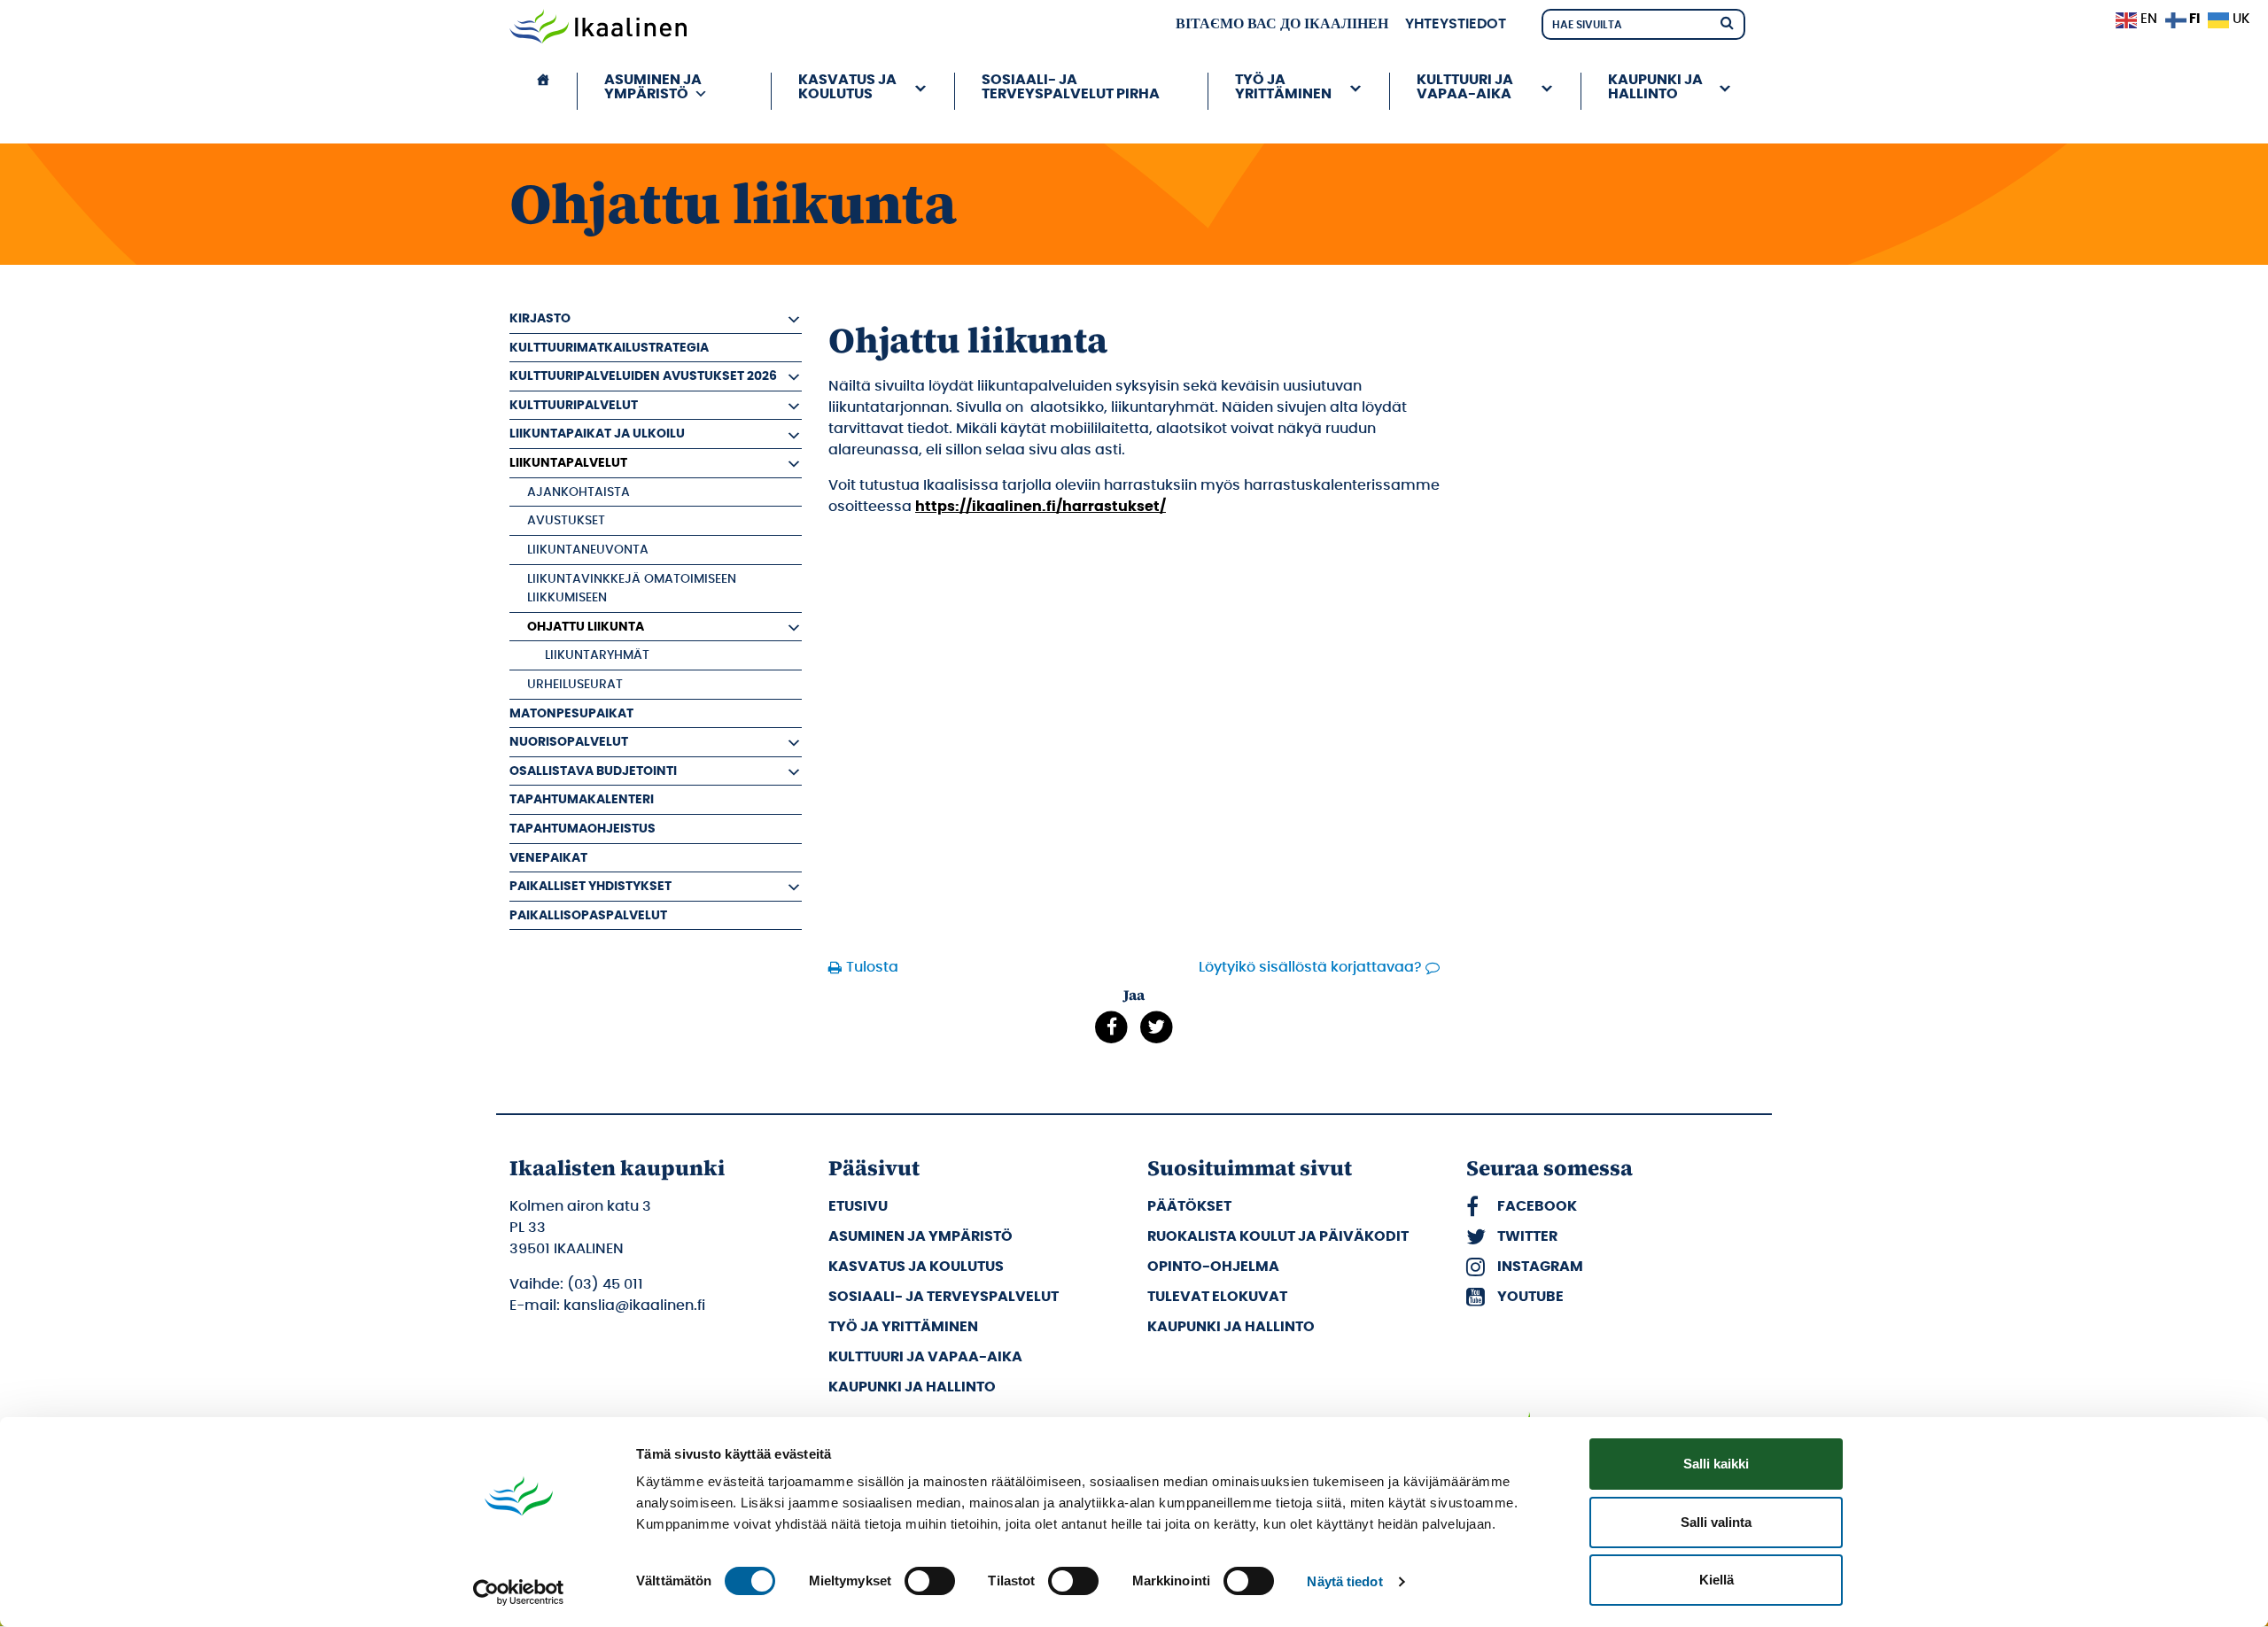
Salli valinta (1716, 1522)
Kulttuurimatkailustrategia (609, 348)
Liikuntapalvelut (568, 463)
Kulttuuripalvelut (574, 405)
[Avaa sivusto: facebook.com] (1111, 1027)
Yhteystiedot (1456, 24)
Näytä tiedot (1344, 1581)
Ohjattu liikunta (586, 627)
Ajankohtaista (579, 492)
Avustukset (566, 520)
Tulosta (872, 967)
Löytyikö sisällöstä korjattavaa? (1310, 967)
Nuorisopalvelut (569, 742)
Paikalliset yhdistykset (590, 886)
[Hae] (1727, 22)
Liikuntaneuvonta (588, 550)
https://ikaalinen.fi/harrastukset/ (1041, 507)
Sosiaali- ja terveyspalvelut (944, 1297)
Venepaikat (548, 858)
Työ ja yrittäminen (903, 1327)
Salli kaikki (1716, 1464)
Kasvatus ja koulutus (916, 1267)
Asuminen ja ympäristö (920, 1236)
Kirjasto (540, 318)
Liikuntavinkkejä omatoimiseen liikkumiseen (632, 589)
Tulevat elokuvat (1217, 1297)
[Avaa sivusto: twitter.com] (1157, 1027)
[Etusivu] (543, 91)
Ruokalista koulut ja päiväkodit (1278, 1236)
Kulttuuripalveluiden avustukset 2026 (643, 376)
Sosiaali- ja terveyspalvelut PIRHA (1071, 87)
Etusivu (858, 1206)
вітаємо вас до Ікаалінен (1282, 24)
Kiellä (1717, 1580)
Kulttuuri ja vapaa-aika (925, 1357)
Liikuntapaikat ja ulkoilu (597, 434)
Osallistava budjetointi (593, 771)
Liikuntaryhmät (597, 655)
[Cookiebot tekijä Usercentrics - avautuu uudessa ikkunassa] (519, 1592)
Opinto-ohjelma (1213, 1267)
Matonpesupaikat (571, 713)
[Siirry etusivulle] (598, 28)
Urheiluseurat (575, 684)
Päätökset (1189, 1206)
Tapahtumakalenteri (582, 799)
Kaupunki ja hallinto (912, 1387)
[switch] (930, 1581)
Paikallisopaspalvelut (588, 915)
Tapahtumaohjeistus (583, 829)
